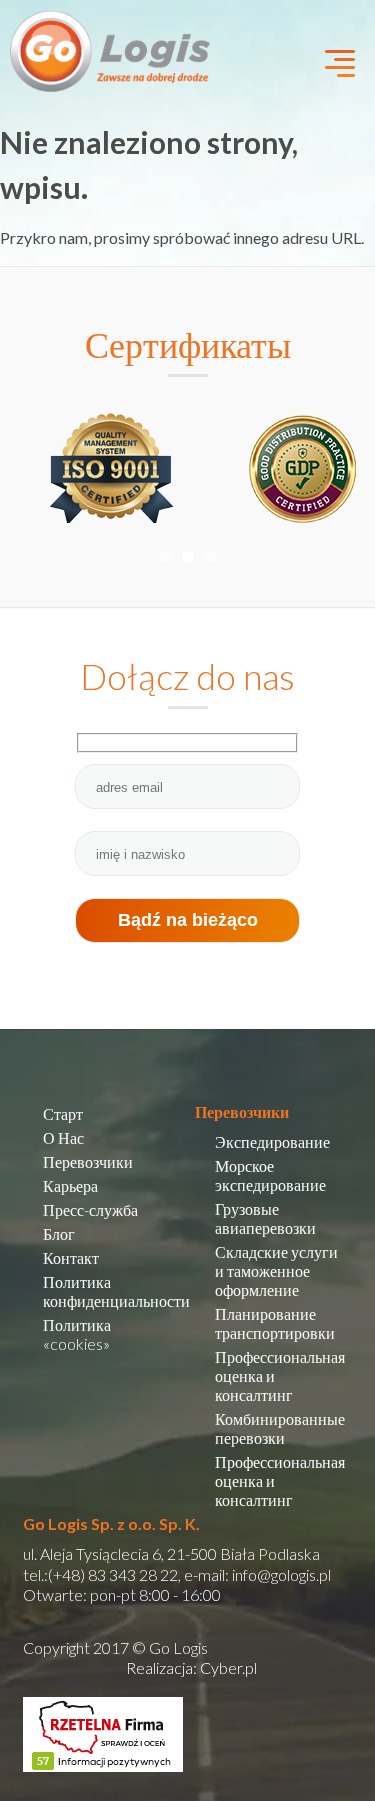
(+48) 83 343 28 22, (114, 1574)
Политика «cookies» (77, 1334)
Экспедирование (272, 1141)
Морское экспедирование (270, 1175)
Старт (63, 1113)
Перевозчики (88, 1161)
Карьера (70, 1185)
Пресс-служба (90, 1209)
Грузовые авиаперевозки (265, 1218)
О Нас (63, 1137)
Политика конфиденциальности (116, 1291)
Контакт (71, 1257)
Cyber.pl (228, 1667)
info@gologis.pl (281, 1574)
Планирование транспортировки (275, 1323)
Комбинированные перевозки (280, 1428)
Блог (59, 1233)
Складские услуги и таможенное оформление (276, 1270)
